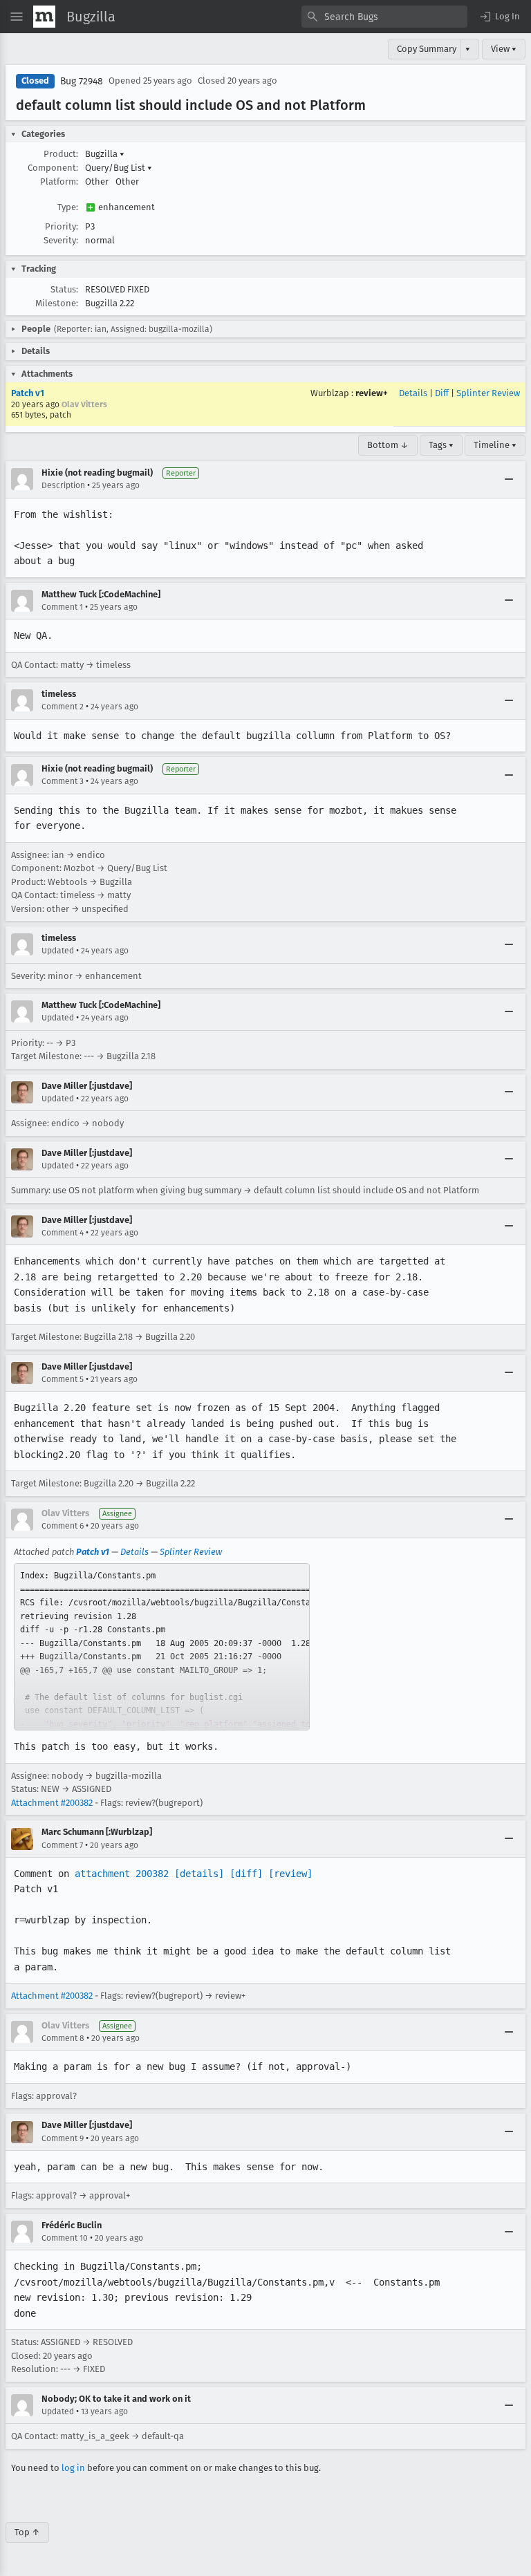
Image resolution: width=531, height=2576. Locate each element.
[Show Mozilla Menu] (44, 17)
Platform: (59, 181)
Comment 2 (63, 707)
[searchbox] (384, 17)
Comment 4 (63, 1233)
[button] (499, 17)
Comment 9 (63, 2138)
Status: (64, 289)
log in (73, 2468)
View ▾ (504, 49)
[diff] (246, 1874)
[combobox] (384, 17)
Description (63, 485)
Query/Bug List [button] (119, 168)
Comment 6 (63, 1526)
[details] (199, 1874)
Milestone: (57, 303)
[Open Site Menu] (17, 17)
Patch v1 (28, 393)
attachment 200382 (122, 1874)
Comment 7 (62, 1845)
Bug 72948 (82, 81)
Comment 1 (62, 607)
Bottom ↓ (388, 445)
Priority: (62, 226)
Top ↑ (27, 2532)
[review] (290, 1874)
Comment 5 (63, 1379)
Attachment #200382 (52, 1803)
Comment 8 (63, 2038)
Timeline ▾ (495, 445)
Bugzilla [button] (105, 154)
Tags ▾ (441, 445)
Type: (68, 207)
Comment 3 (63, 781)
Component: (53, 168)
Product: (61, 154)
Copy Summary (427, 49)
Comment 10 (65, 2238)
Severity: (61, 240)
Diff (442, 393)
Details (413, 393)
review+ (372, 393)
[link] (162, 1647)
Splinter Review (488, 393)
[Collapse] (509, 479)
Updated (58, 951)
